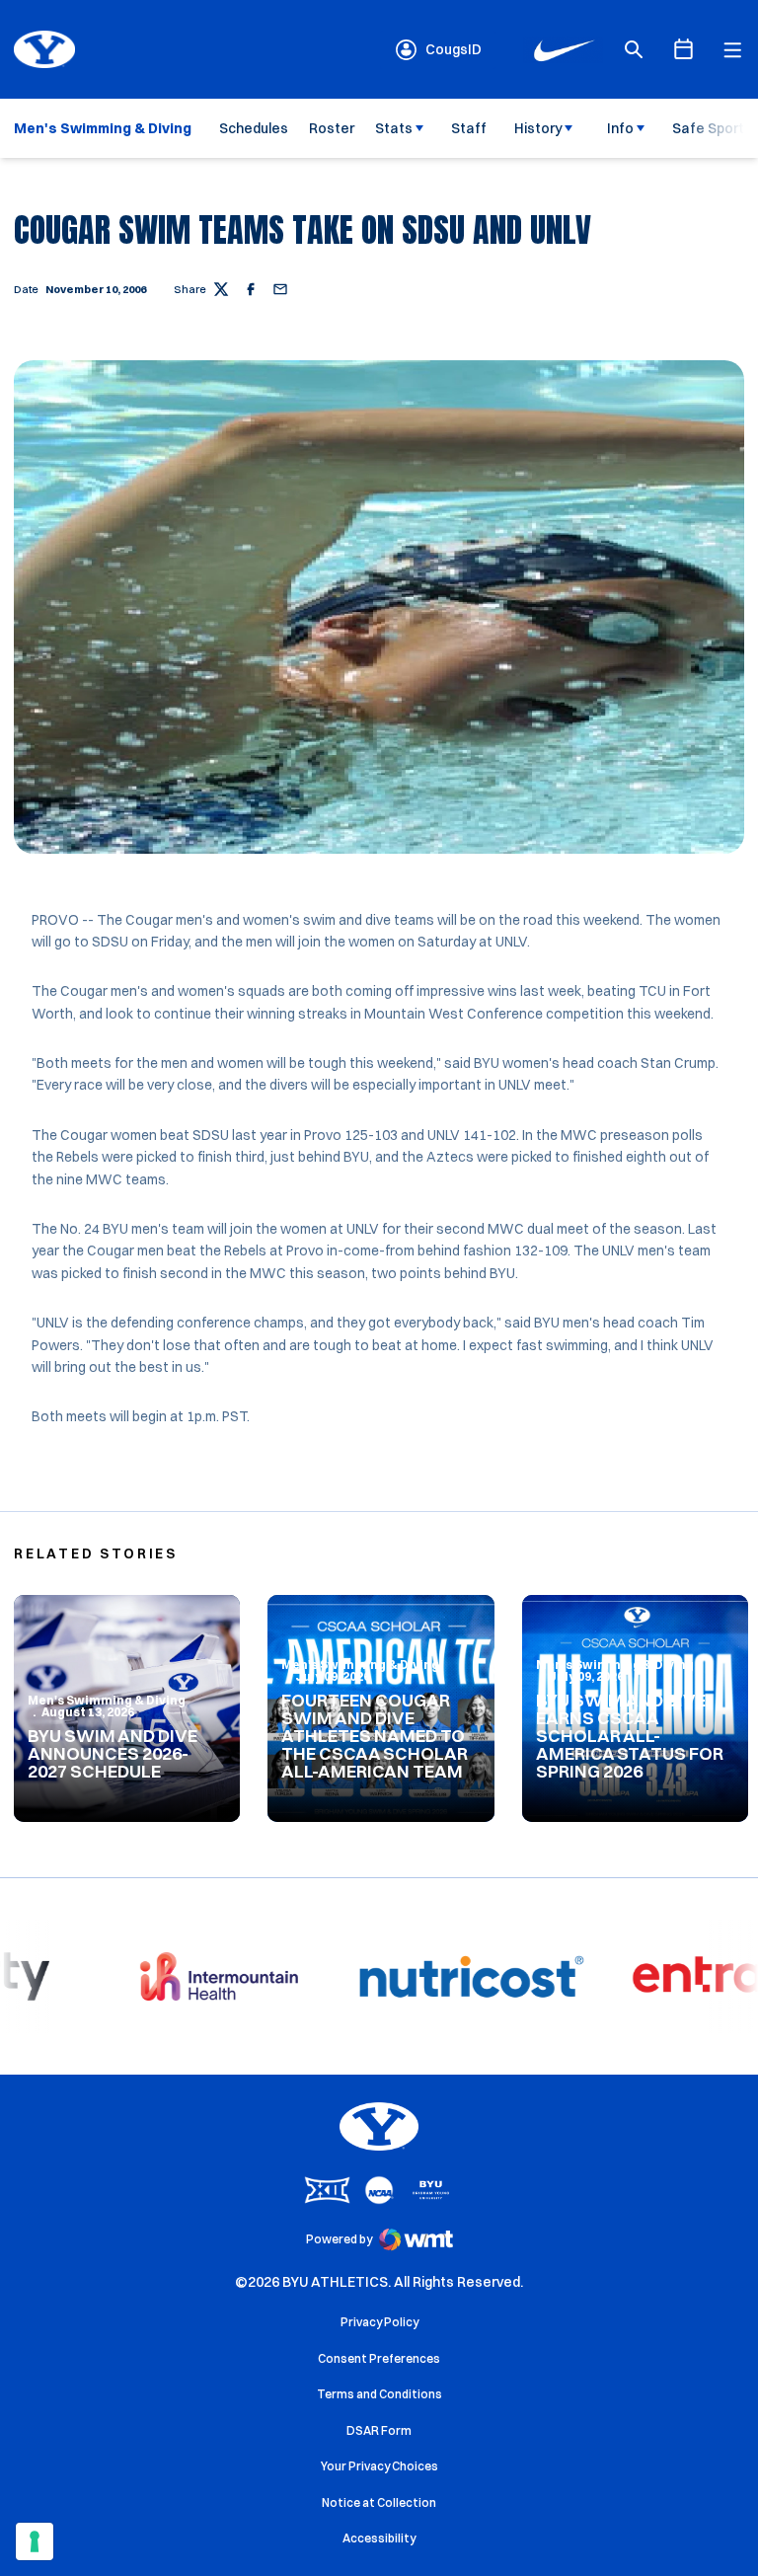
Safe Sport (708, 128)
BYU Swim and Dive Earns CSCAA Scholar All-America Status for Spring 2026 (630, 1736)
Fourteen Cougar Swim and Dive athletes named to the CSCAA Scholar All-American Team (375, 1736)
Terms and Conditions (379, 2394)
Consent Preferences (379, 2358)
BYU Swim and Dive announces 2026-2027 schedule (113, 1753)
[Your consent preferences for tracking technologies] (35, 2541)
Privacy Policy (379, 2322)
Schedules (254, 128)
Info (620, 128)
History (538, 128)
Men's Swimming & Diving (107, 1700)
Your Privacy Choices (379, 2466)
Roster (332, 128)
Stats (394, 128)
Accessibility (379, 2538)
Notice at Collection (379, 2502)
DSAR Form (379, 2430)
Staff (469, 128)
